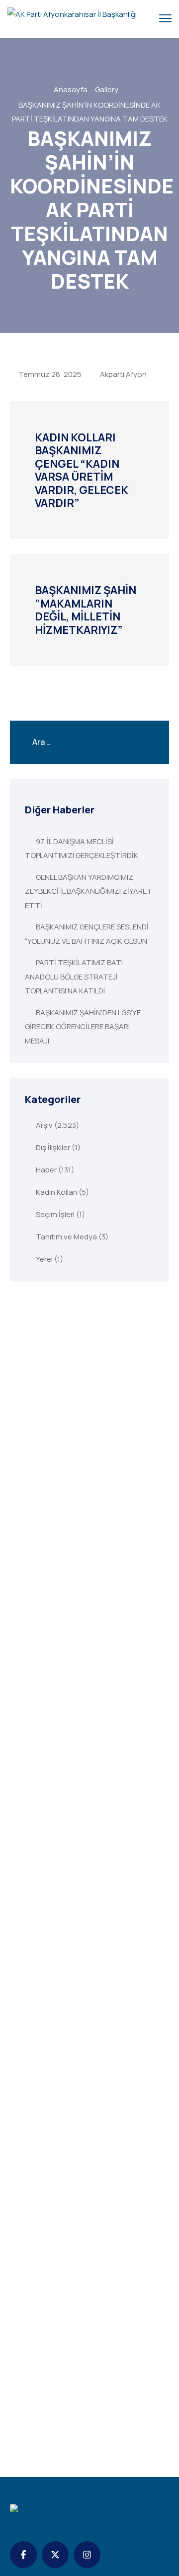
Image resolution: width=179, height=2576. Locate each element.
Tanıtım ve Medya (66, 1237)
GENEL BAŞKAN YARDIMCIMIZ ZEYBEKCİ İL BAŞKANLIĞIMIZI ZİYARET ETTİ (89, 891)
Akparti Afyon (123, 374)
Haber (46, 1170)
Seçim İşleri (55, 1214)
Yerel (44, 1259)
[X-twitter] (55, 2555)
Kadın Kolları (56, 1192)
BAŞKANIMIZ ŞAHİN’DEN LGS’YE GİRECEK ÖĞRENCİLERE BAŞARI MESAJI (83, 1027)
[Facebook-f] (23, 2555)
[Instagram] (87, 2555)
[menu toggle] (165, 19)
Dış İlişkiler (53, 1147)
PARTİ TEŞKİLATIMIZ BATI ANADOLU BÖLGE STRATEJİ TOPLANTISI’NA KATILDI (74, 977)
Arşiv (44, 1125)
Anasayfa (71, 90)
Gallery (107, 90)
